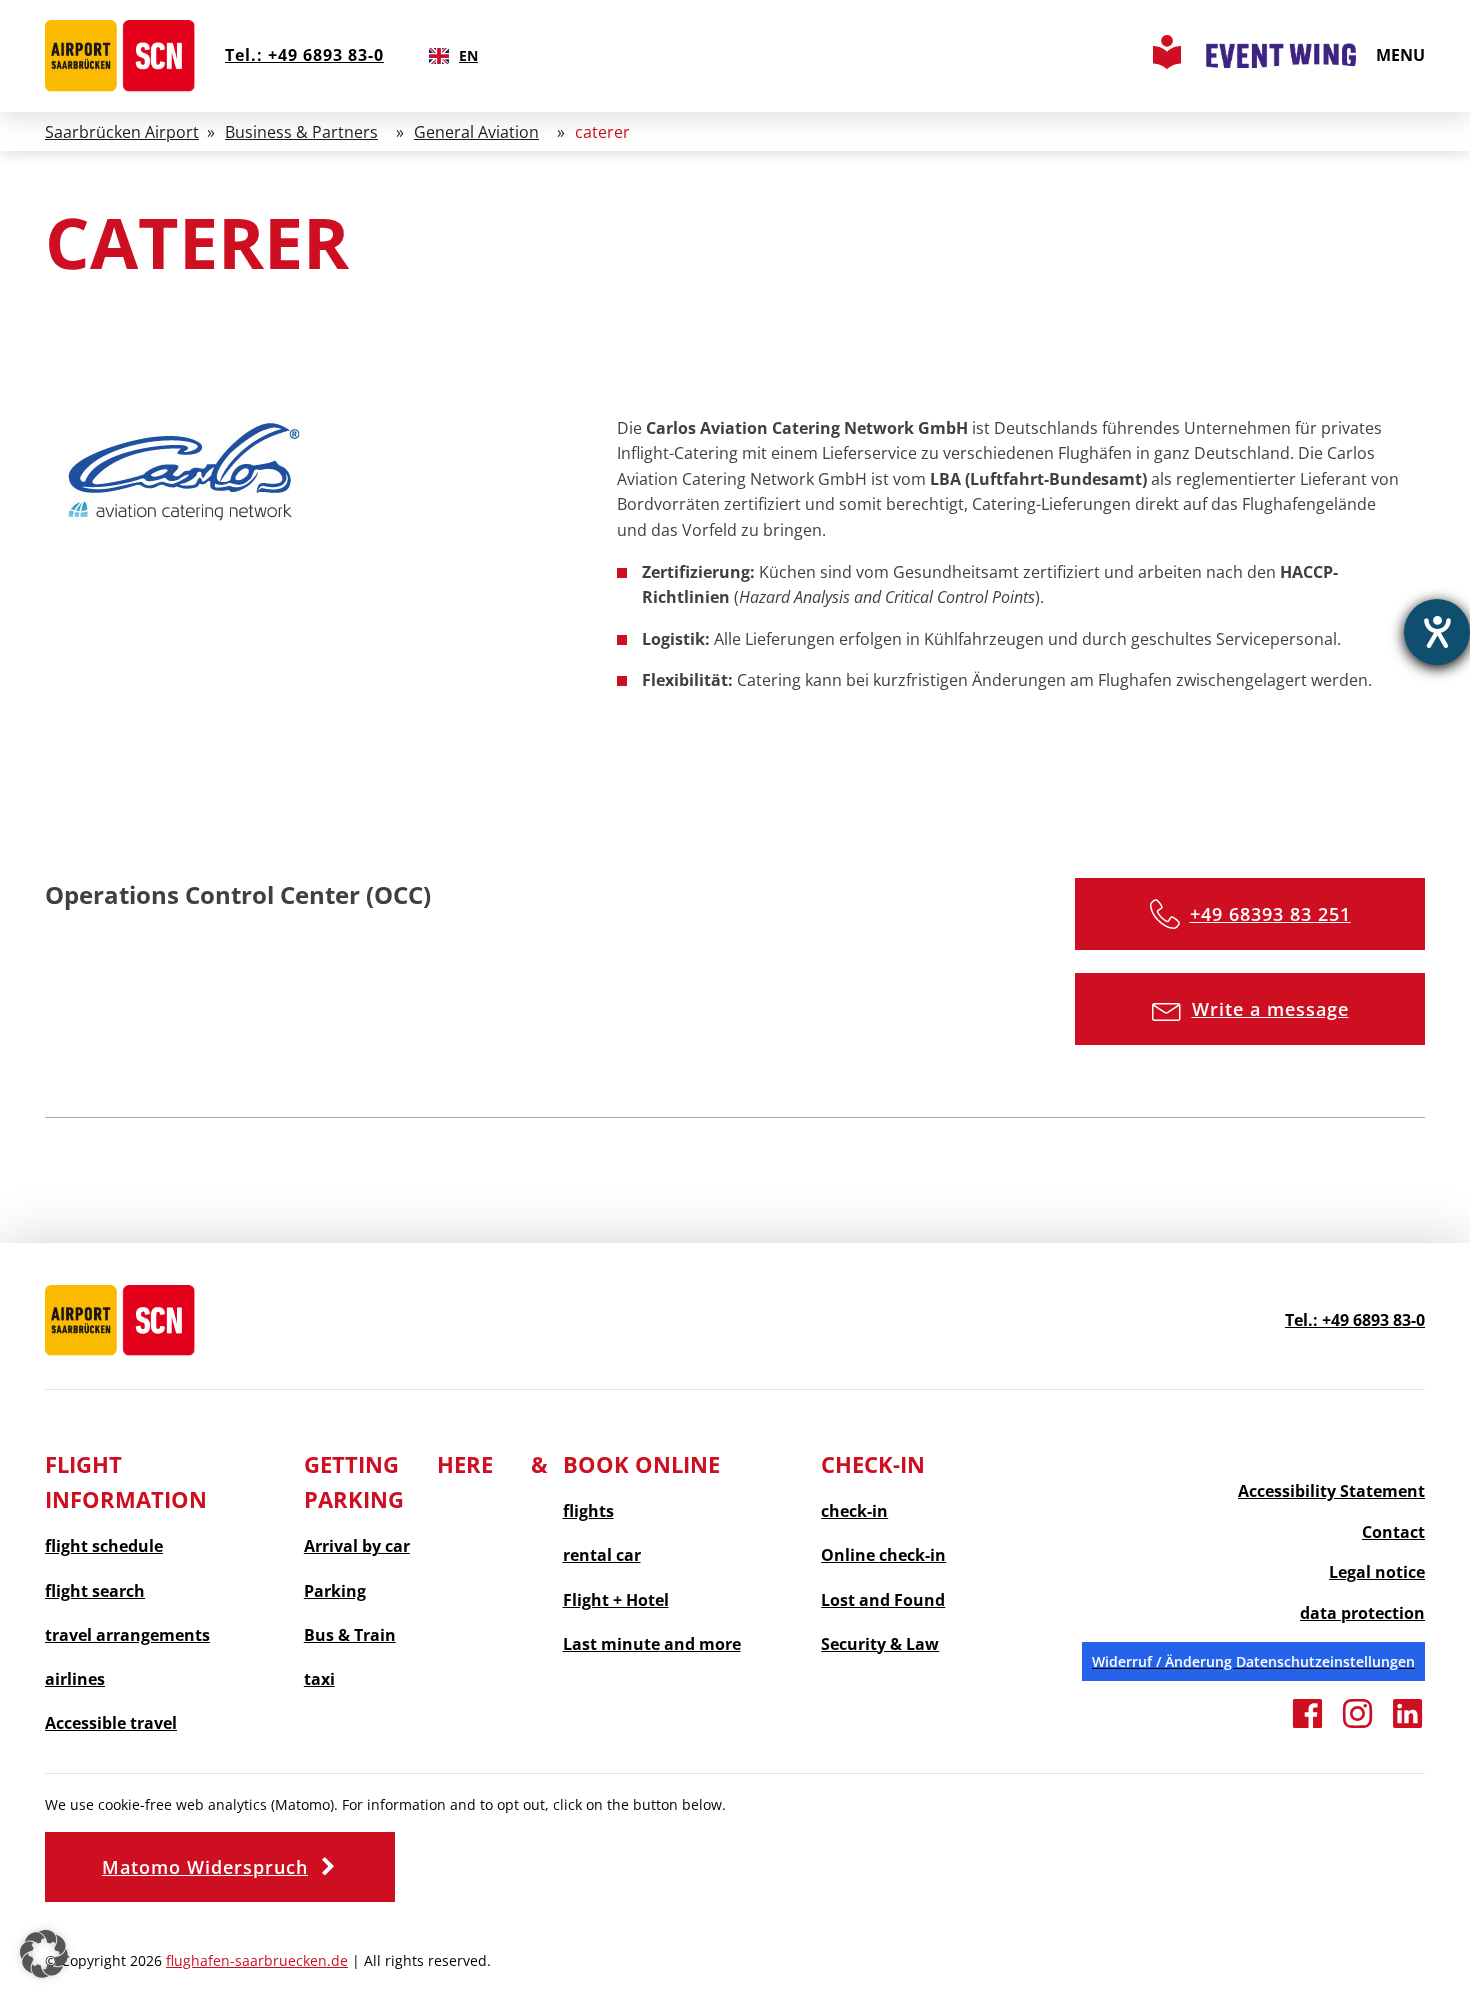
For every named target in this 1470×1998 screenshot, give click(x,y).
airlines (75, 1679)
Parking (335, 1591)
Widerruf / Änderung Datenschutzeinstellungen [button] (1253, 1661)
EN (468, 55)
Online (883, 1555)
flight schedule (104, 1546)
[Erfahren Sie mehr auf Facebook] (1307, 1725)
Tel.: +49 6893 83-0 (304, 55)
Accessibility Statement (1331, 1491)
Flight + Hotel (616, 1600)
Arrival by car (357, 1546)
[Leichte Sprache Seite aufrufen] (1167, 63)
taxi (319, 1679)
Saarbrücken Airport (122, 132)
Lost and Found (883, 1600)
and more (652, 1644)
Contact (1393, 1532)
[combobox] (453, 56)
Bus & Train (350, 1635)
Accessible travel (111, 1723)
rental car (602, 1555)
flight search (95, 1591)
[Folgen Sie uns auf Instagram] (1357, 1725)
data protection (1362, 1613)
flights (588, 1511)
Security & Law (880, 1644)
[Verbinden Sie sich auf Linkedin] (1407, 1725)
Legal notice (1377, 1572)
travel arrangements (127, 1635)
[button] (1250, 914)
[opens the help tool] (1437, 632)
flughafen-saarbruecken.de (257, 1960)
